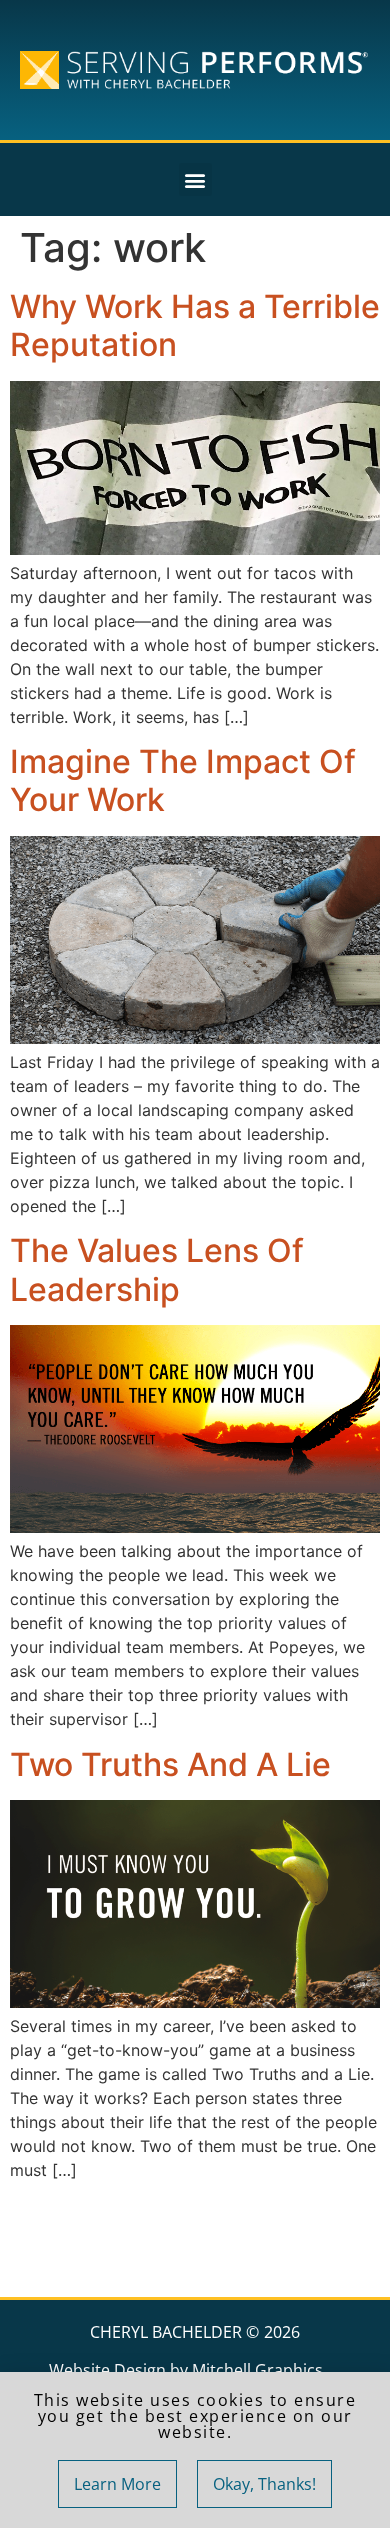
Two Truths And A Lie (170, 1764)
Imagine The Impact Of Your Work (183, 780)
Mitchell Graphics (257, 2370)
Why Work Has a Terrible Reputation (195, 325)
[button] (195, 179)
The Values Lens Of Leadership (157, 1269)
